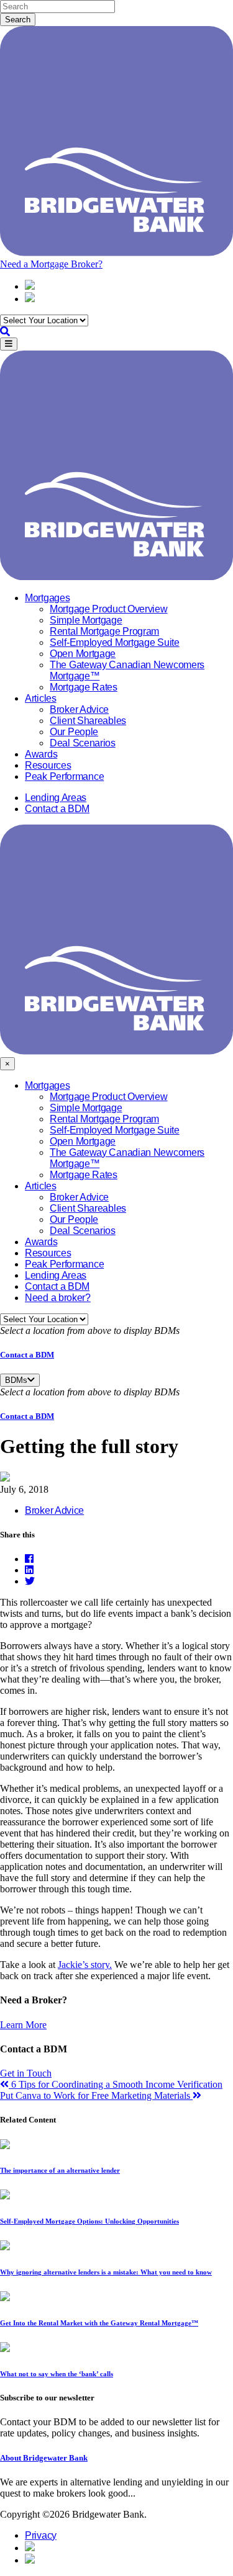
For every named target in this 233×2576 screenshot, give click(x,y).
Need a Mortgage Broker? (51, 264)
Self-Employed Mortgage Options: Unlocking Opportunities (89, 2221)
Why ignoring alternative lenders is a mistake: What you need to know (106, 2272)
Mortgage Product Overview (109, 609)
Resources (48, 765)
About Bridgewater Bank (44, 2458)
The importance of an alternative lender (60, 2170)
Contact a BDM (57, 809)
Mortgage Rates (84, 687)
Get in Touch (26, 2073)
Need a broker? (58, 1298)
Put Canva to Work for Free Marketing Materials (96, 2095)
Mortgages (47, 598)
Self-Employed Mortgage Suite (115, 642)
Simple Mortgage (86, 620)
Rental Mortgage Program (104, 631)
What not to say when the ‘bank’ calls (57, 2374)
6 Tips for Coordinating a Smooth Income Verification (116, 2084)
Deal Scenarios (83, 743)
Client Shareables (88, 721)
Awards (41, 754)
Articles (41, 698)
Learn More (23, 2025)
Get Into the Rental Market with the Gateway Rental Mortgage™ (99, 2323)
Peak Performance (64, 776)
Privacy (41, 2535)
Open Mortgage (83, 654)
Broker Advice (79, 709)
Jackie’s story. (85, 1965)
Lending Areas (56, 798)
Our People (74, 732)
